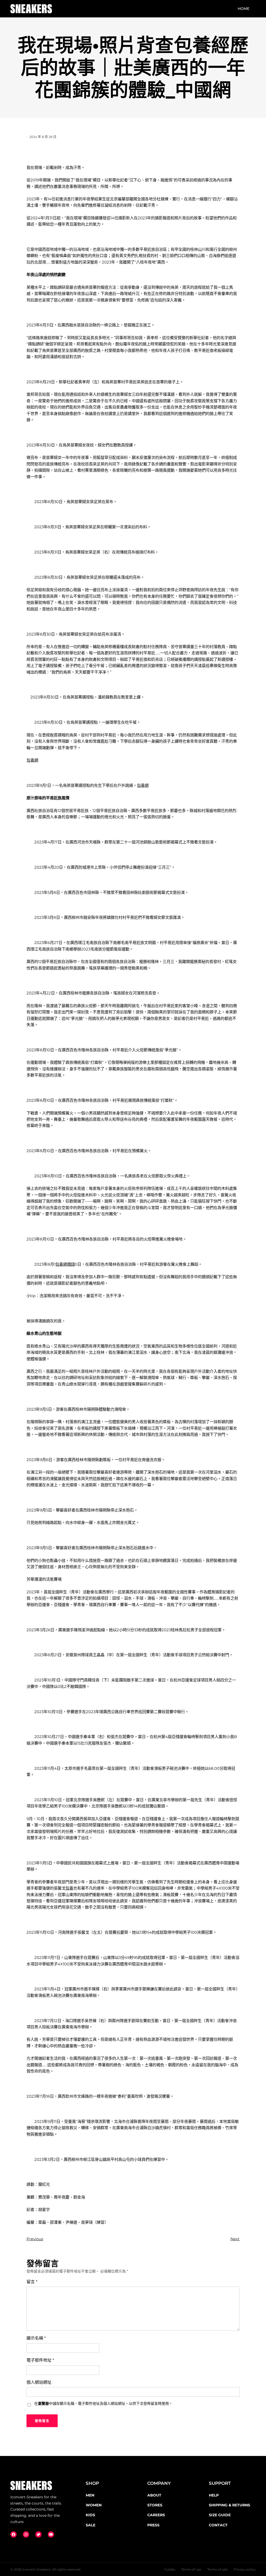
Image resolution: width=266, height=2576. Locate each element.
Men (90, 2495)
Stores (155, 2505)
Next (235, 2239)
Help (214, 2495)
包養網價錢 (65, 1264)
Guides (170, 2569)
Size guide (220, 2515)
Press (153, 2525)
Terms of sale (217, 2569)
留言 (32, 2282)
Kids (90, 2515)
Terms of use (191, 2569)
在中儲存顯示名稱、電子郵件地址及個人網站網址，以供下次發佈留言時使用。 (103, 2403)
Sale (91, 2525)
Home (244, 9)
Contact (218, 2525)
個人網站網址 (39, 2382)
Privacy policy (245, 2569)
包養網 (32, 760)
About (154, 2495)
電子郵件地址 (40, 2360)
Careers (156, 2515)
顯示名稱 (36, 2338)
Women (94, 2505)
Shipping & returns (230, 2505)
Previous (35, 2239)
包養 (69, 1888)
